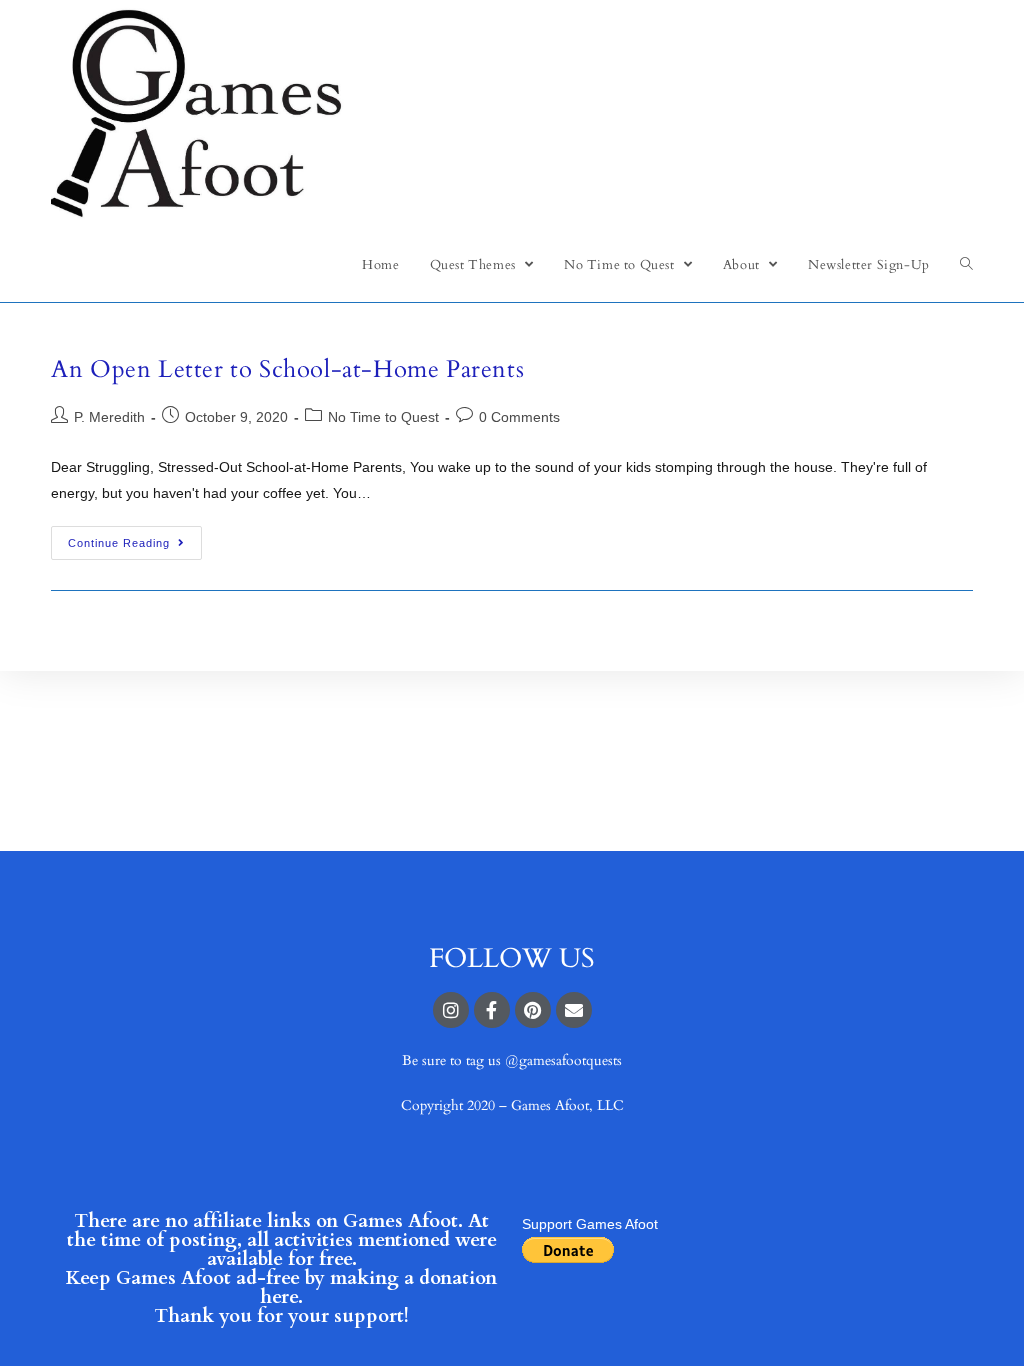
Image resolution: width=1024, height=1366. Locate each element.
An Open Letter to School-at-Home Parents (287, 369)
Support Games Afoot (590, 1224)
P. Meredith (109, 417)
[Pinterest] (533, 1010)
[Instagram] (451, 1010)
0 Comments (519, 417)
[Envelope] (574, 1010)
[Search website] (966, 265)
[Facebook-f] (492, 1010)
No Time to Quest (383, 417)
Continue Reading (119, 543)
